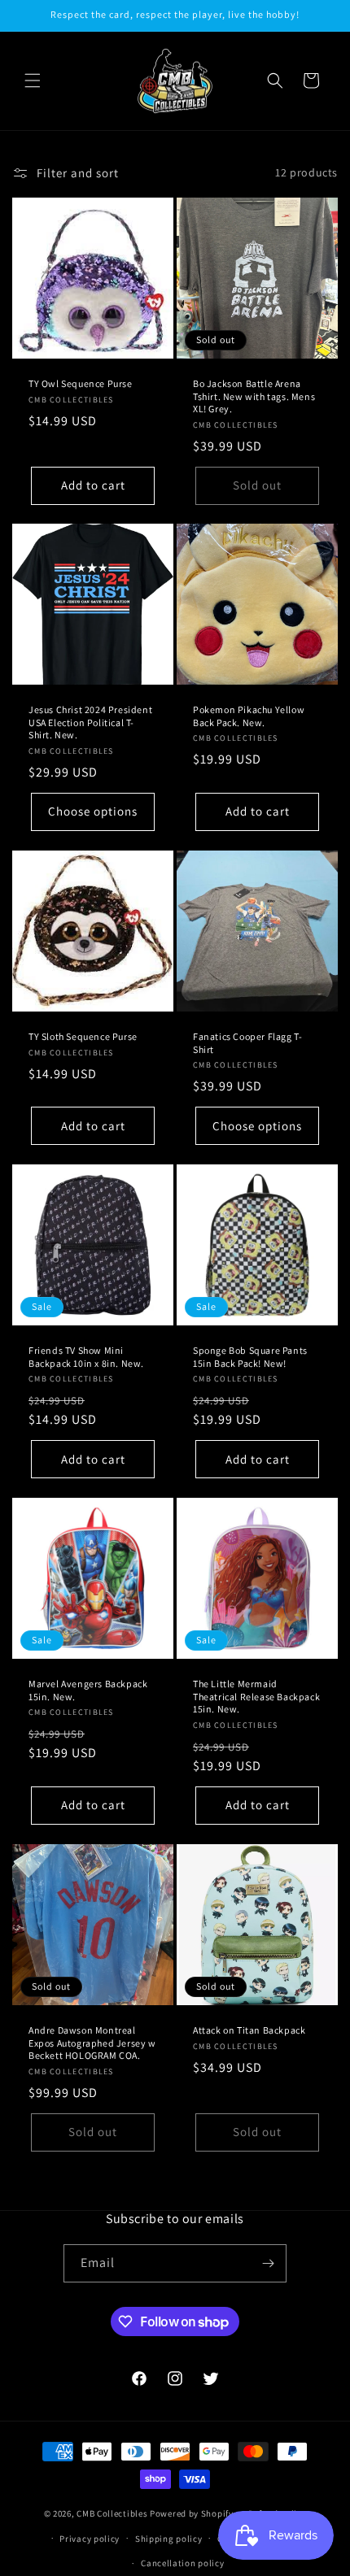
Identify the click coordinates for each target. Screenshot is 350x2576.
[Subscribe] (268, 2263)
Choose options (93, 812)
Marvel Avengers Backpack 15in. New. (88, 1690)
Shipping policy (169, 2539)
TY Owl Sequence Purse (81, 383)
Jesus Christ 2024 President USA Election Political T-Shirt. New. (90, 722)
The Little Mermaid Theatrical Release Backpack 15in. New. (256, 1696)
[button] (33, 80)
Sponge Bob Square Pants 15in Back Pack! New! (250, 1357)
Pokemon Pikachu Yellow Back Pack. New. (249, 716)
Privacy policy (90, 2539)
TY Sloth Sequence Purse (83, 1036)
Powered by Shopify (192, 2513)
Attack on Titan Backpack (249, 2030)
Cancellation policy (182, 2563)
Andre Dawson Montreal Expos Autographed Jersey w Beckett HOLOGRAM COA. (92, 2043)
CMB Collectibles (113, 2513)
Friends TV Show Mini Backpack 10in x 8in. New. (86, 1357)
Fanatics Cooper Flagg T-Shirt (247, 1043)
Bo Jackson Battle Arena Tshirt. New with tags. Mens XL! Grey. (254, 396)
